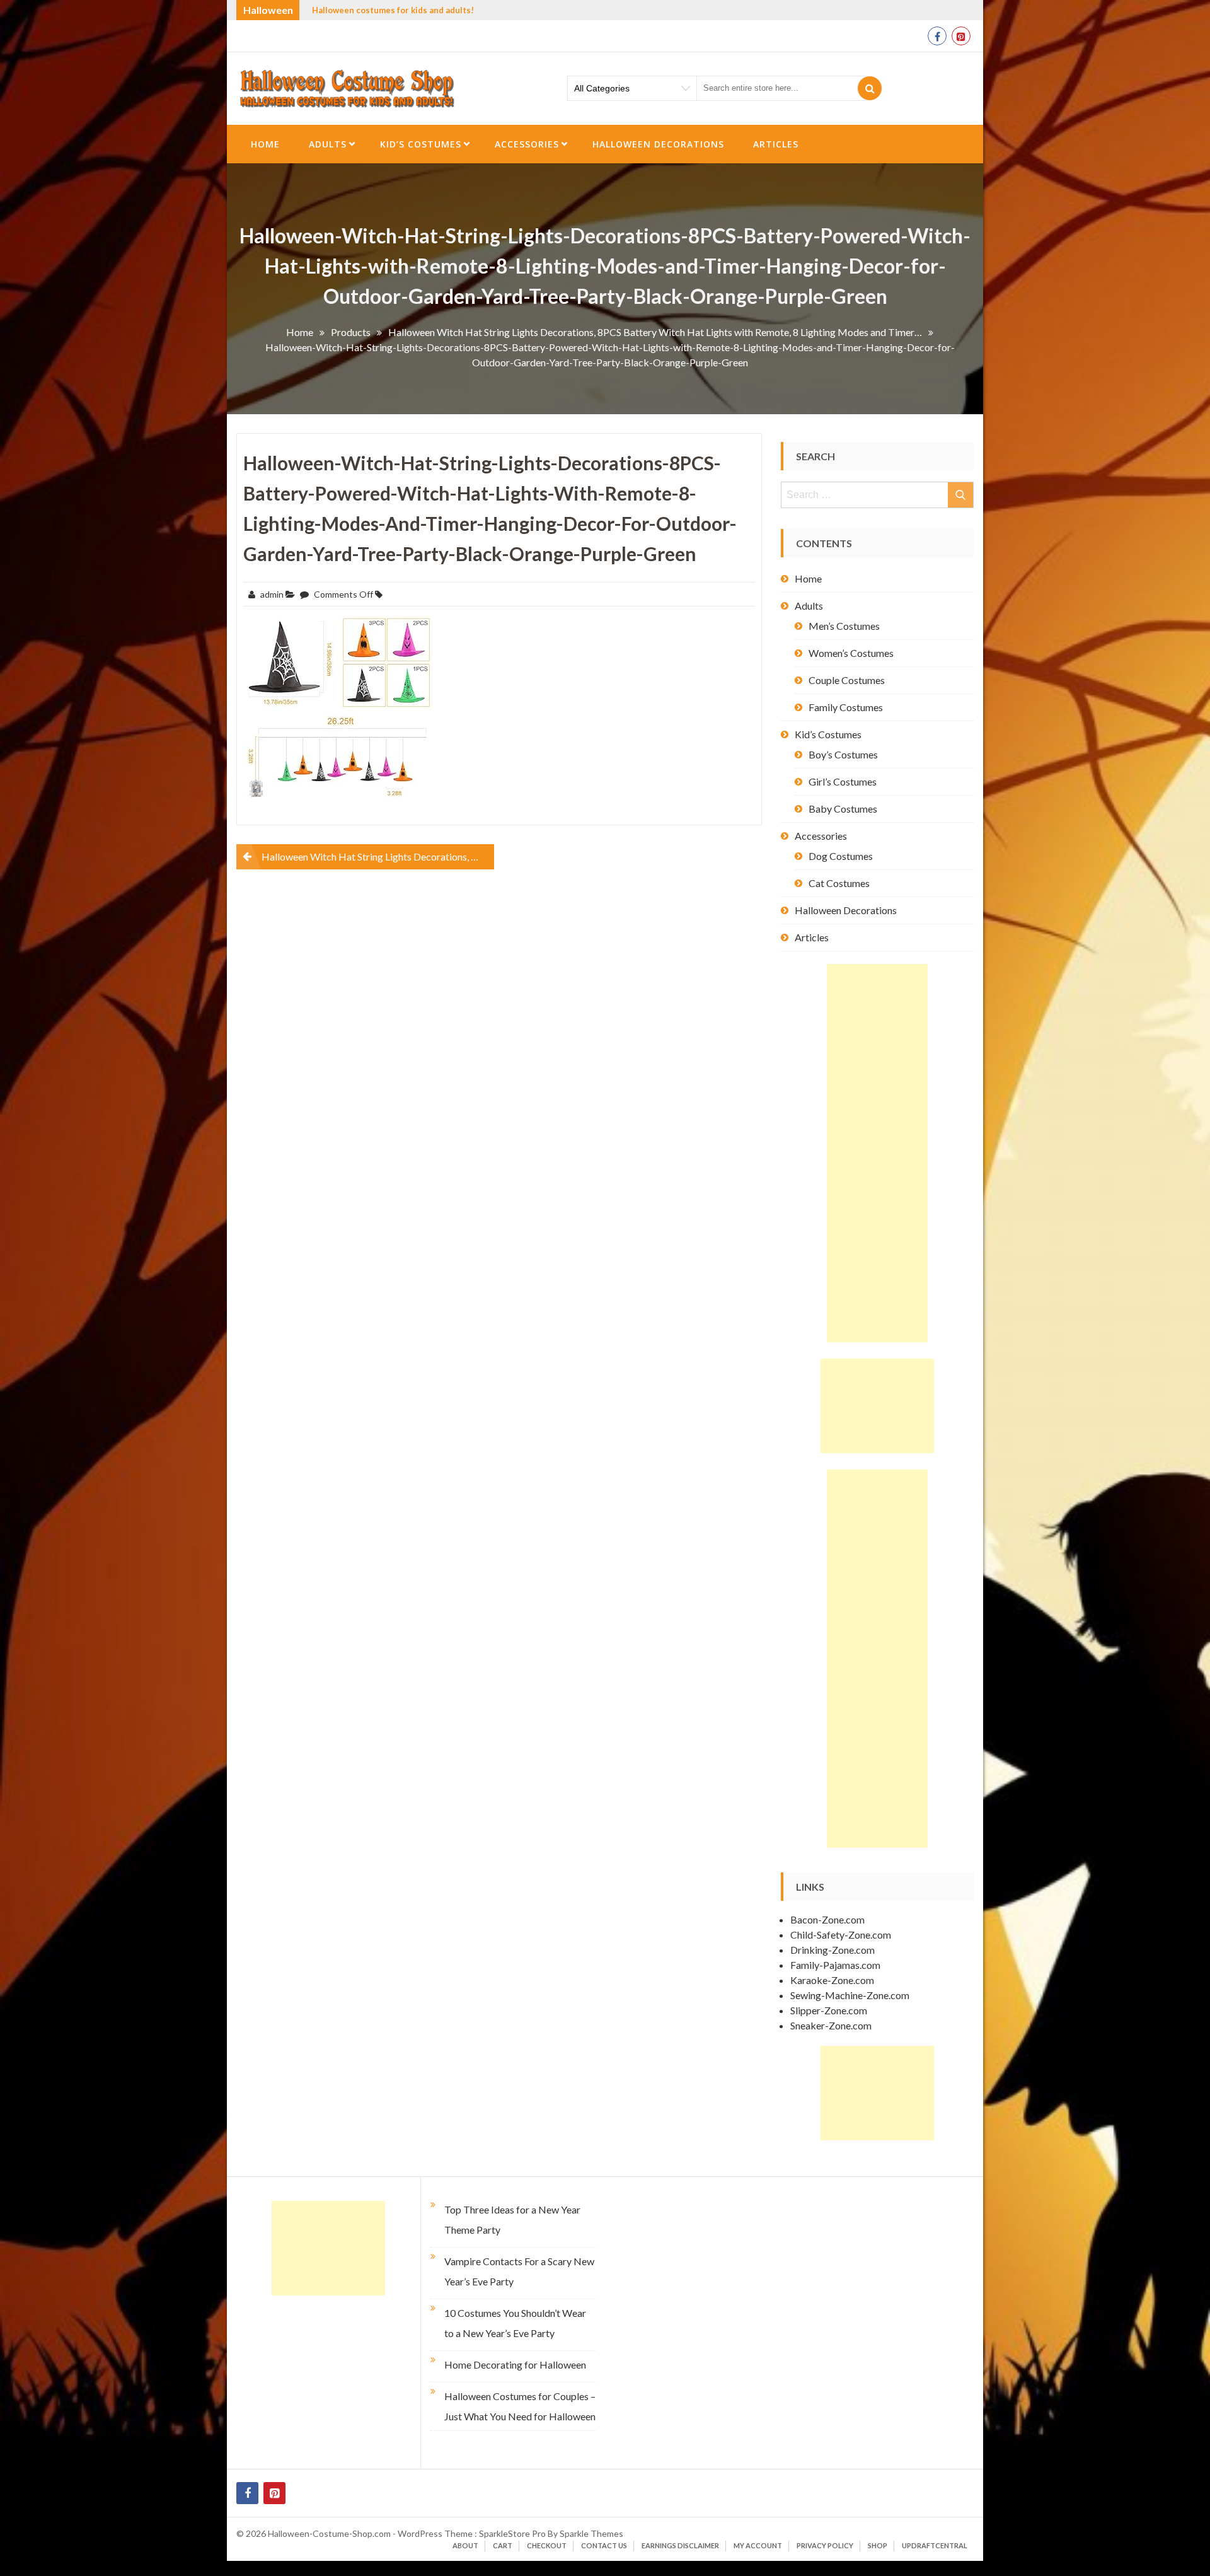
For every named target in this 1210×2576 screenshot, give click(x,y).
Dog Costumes (841, 856)
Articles (776, 144)
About (465, 2545)
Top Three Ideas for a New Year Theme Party (512, 2219)
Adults (328, 144)
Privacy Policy (825, 2545)
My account (758, 2545)
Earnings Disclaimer (680, 2545)
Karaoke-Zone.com (832, 1980)
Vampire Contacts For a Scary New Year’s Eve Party (519, 2271)
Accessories (527, 144)
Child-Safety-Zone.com (841, 1935)
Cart (503, 2545)
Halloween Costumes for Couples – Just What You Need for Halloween (520, 2406)
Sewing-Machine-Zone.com (850, 1995)
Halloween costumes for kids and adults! (393, 10)
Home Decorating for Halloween (515, 2364)
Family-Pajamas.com (835, 1965)
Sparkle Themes (591, 2533)
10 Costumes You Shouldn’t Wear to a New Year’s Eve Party (515, 2323)
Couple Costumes (847, 680)
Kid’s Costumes (421, 144)
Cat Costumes (839, 883)
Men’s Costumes (844, 626)
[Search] (870, 88)
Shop (878, 2545)
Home (265, 144)
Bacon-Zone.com (827, 1919)
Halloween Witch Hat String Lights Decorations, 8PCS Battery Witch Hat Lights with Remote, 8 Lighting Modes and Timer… (378, 856)
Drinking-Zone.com (833, 1950)
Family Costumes (846, 707)
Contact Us (604, 2545)
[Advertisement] (877, 1153)
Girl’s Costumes (843, 781)
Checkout (547, 2545)
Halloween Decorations (658, 144)
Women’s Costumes (851, 653)
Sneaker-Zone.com (831, 2025)
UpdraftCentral (935, 2545)
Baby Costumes (843, 809)
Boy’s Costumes (843, 754)
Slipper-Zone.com (829, 2010)
